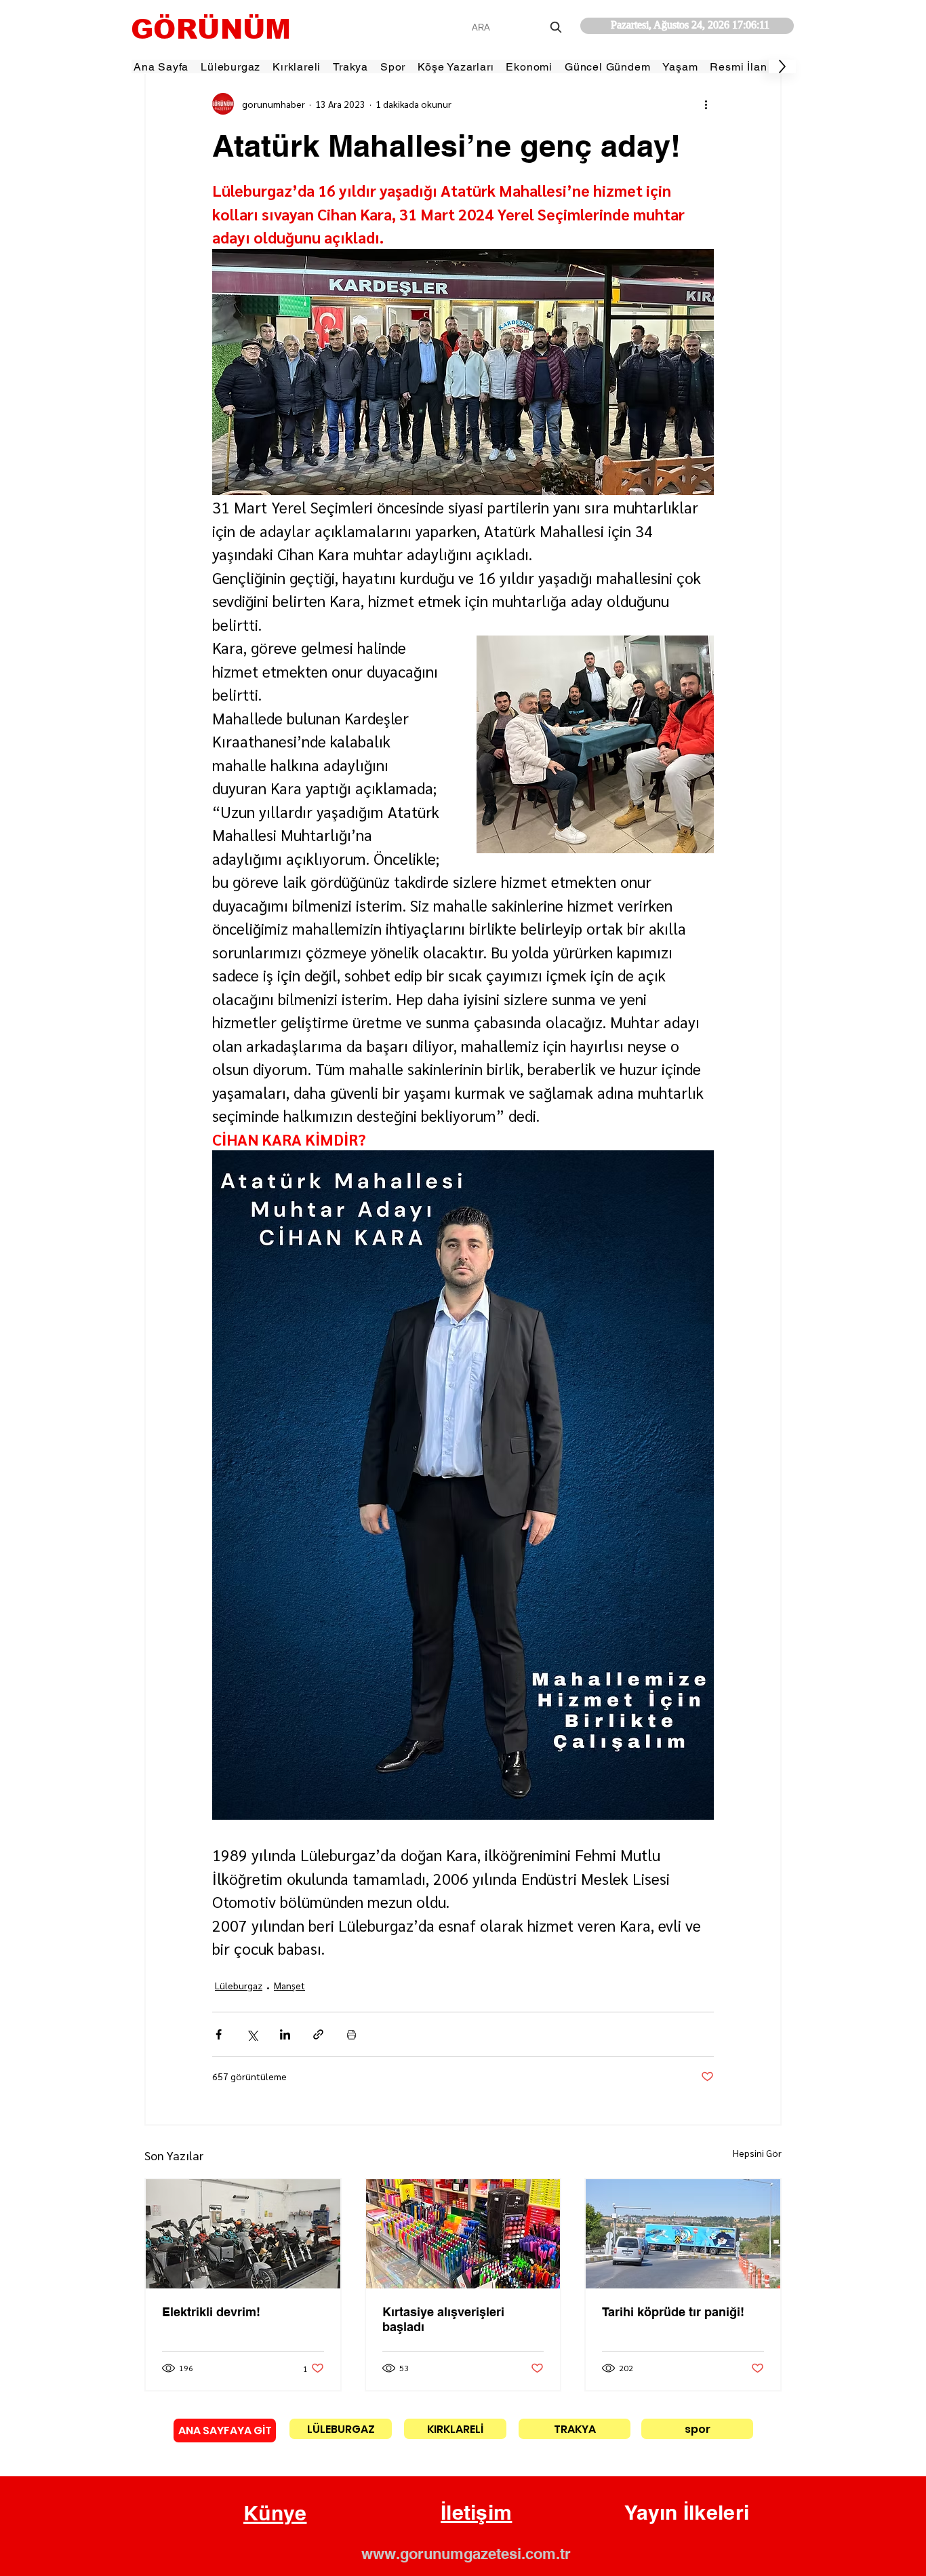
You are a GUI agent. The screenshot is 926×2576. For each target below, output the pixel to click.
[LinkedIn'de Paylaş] (285, 2034)
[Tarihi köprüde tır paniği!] (683, 2234)
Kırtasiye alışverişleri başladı (443, 2319)
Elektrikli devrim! (211, 2312)
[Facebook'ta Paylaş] (219, 2034)
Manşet (289, 1985)
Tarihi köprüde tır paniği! (673, 2312)
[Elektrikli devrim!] (243, 2234)
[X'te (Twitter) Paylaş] (252, 2034)
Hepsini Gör (757, 2153)
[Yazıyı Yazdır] (351, 2034)
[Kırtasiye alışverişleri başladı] (463, 2234)
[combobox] (518, 27)
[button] (275, 2514)
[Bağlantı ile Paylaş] (318, 2034)
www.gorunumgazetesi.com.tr (466, 2554)
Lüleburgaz (239, 1985)
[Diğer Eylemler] (706, 104)
